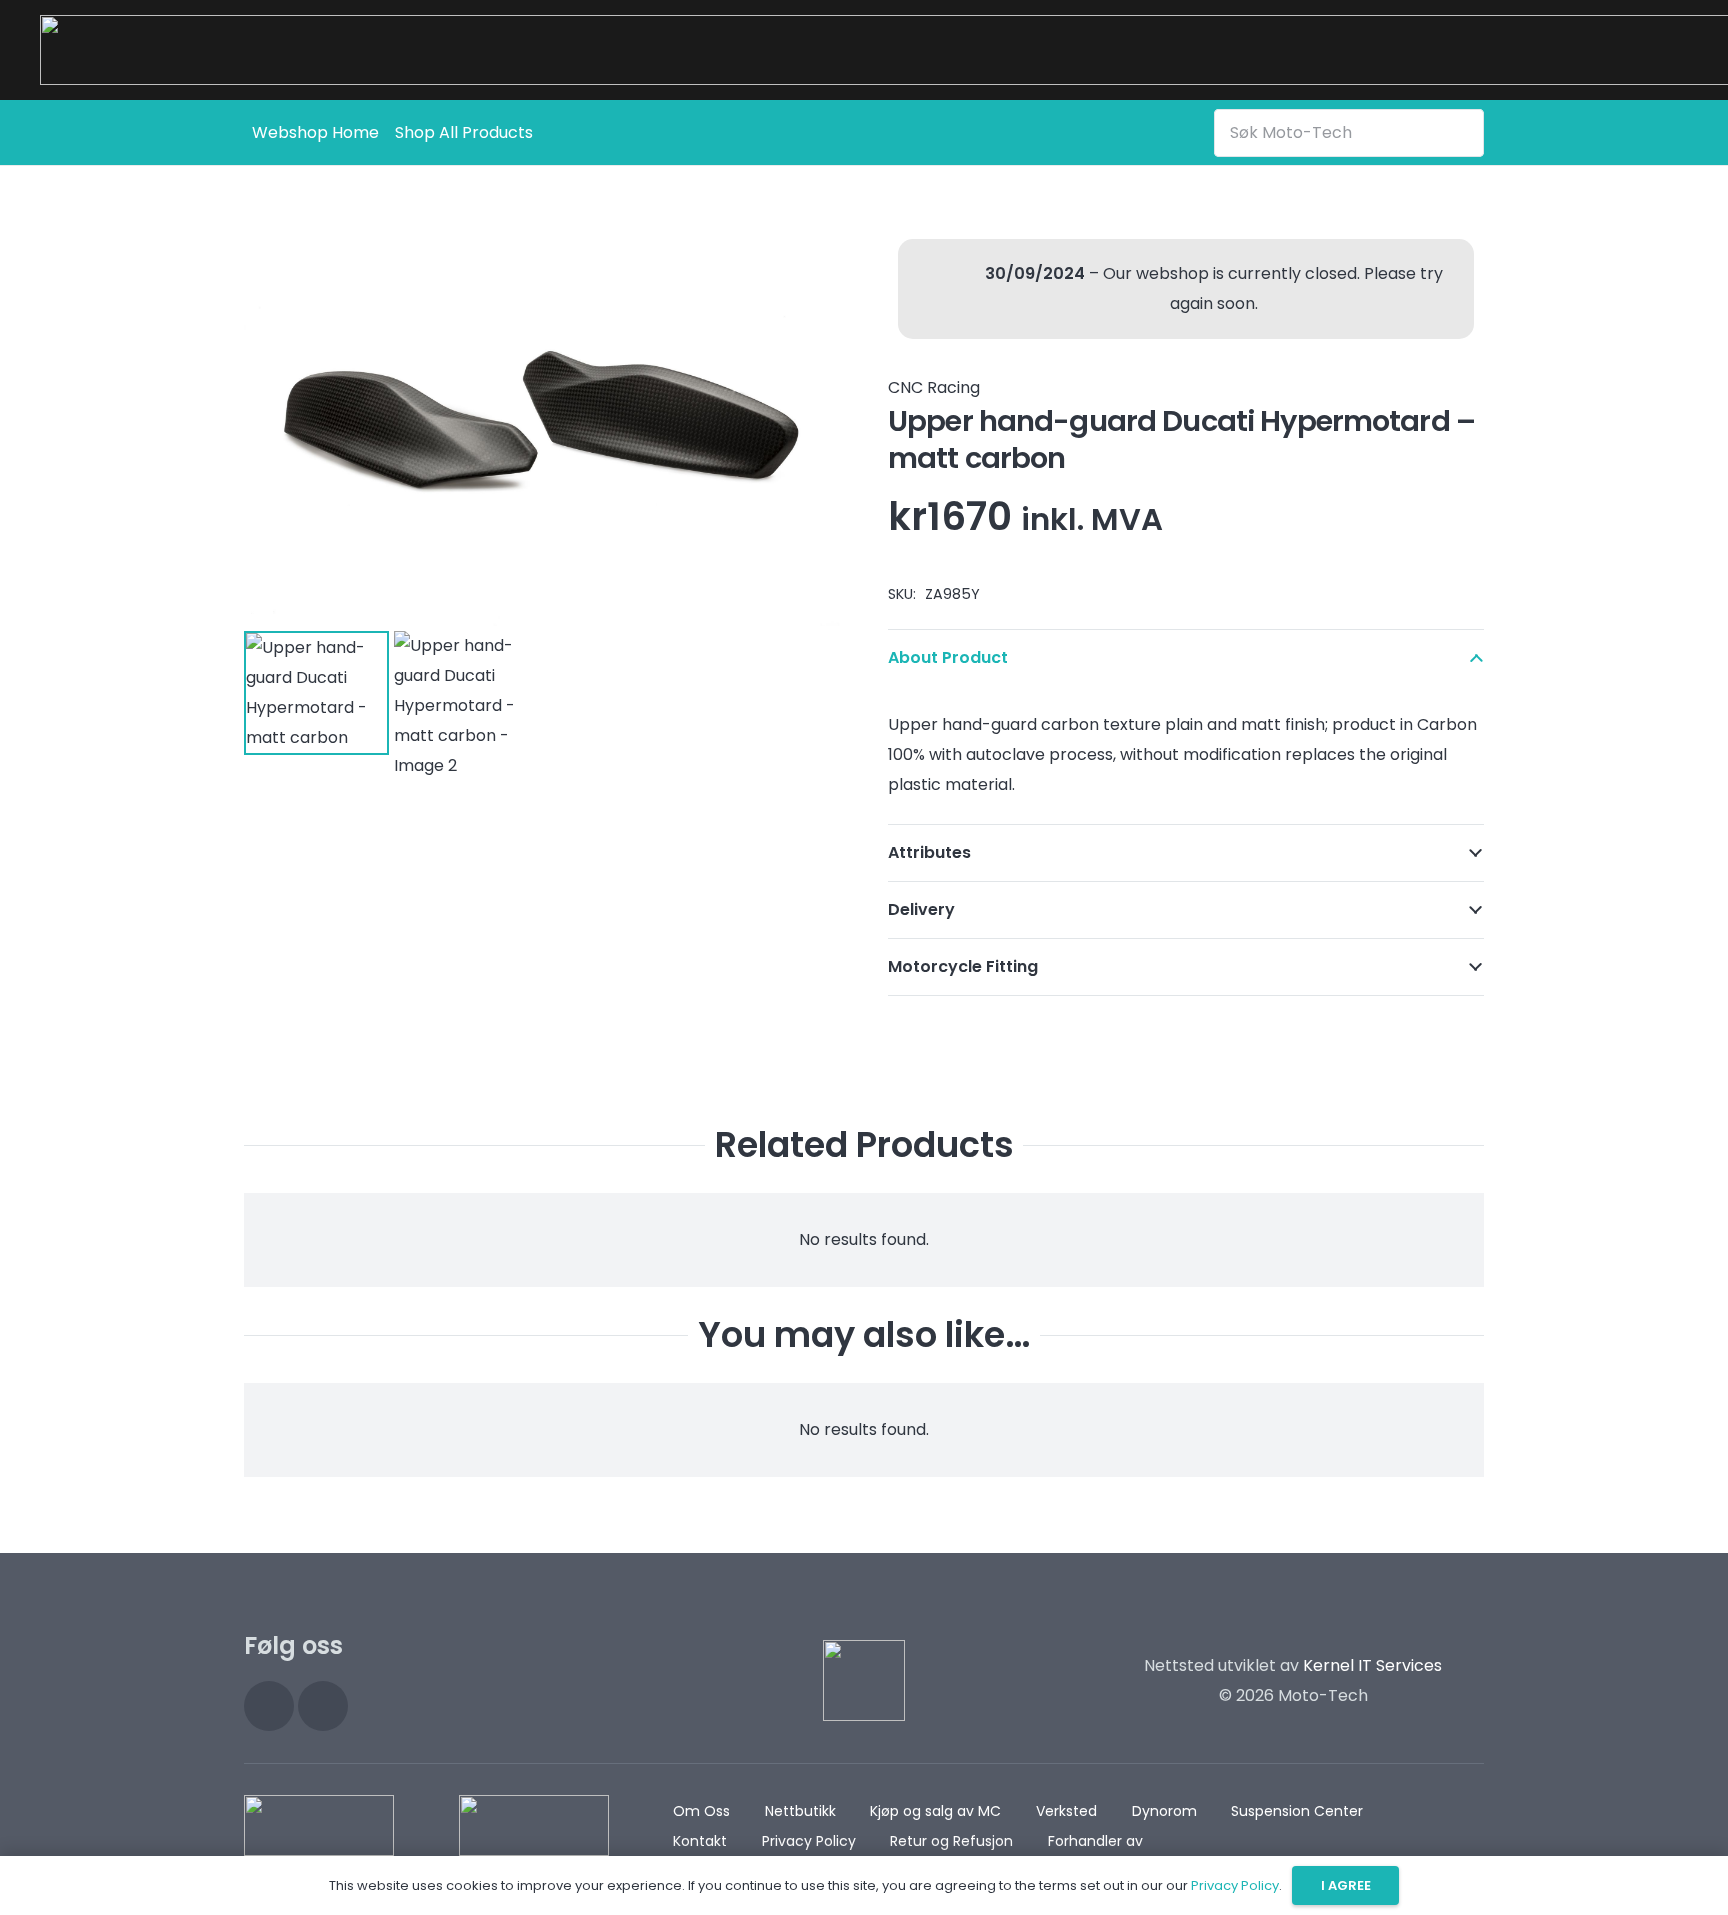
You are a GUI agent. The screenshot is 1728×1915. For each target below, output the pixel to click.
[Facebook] (323, 1706)
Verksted (1066, 1811)
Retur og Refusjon (951, 1841)
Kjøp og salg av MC (935, 1811)
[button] (808, 261)
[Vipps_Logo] (534, 1825)
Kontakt (700, 1841)
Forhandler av (1095, 1841)
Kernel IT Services (1372, 1665)
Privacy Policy (809, 1841)
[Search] (1465, 132)
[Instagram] (269, 1706)
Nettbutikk (800, 1811)
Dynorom (1164, 1811)
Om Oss (701, 1811)
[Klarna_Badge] (319, 1825)
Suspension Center (1297, 1811)
